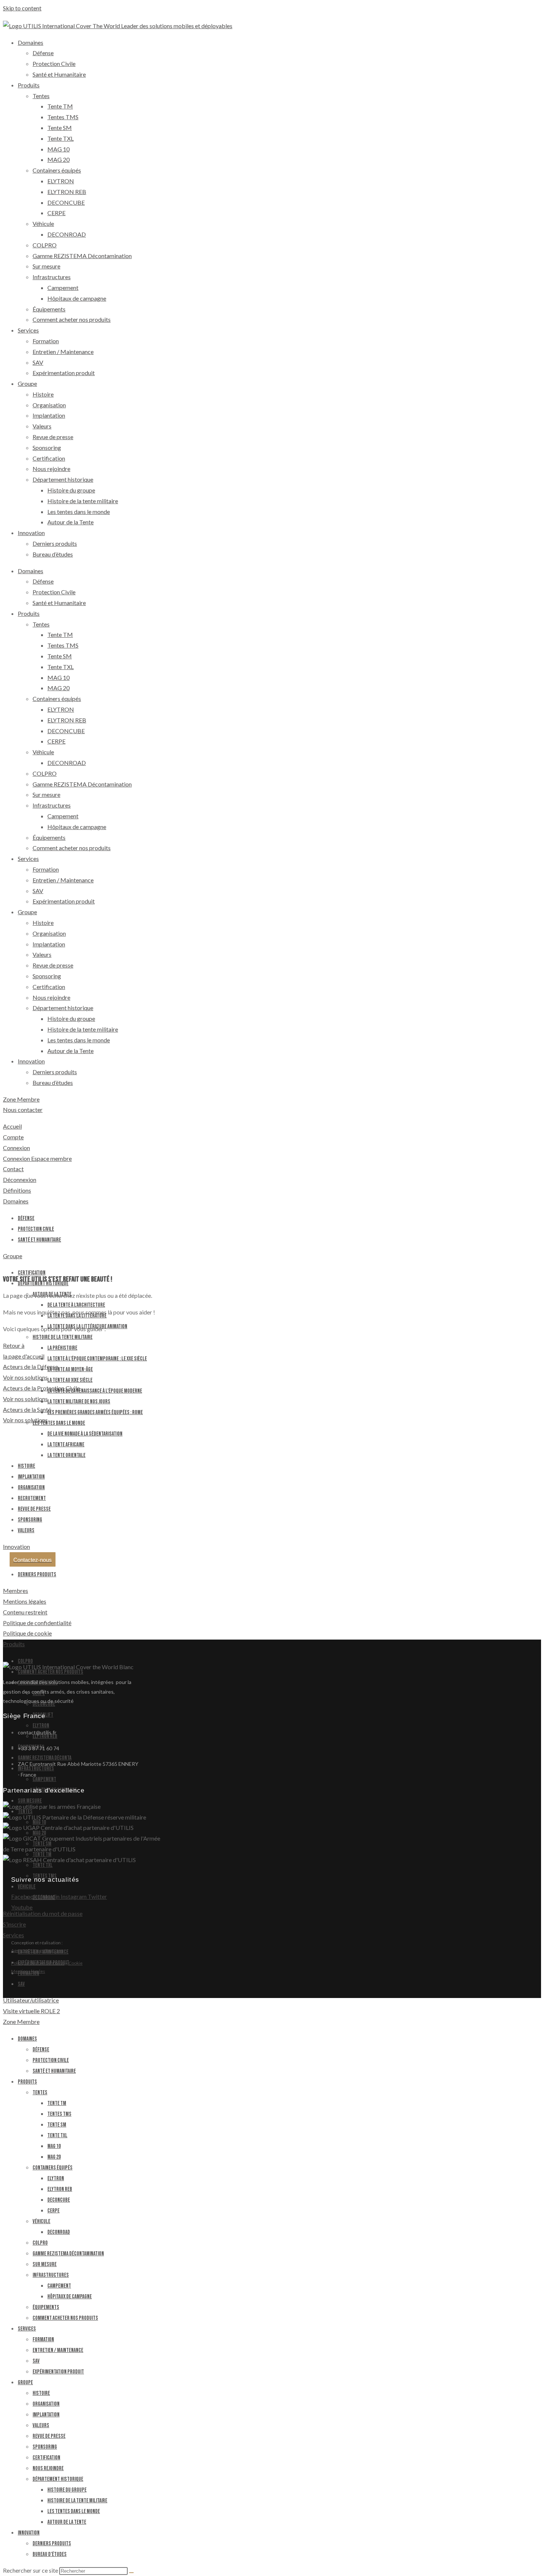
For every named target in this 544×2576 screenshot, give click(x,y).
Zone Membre (21, 2022)
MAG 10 (58, 149)
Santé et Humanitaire (59, 74)
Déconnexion (20, 1180)
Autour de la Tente (70, 522)
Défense (43, 53)
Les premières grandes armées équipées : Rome (95, 1412)
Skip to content (22, 8)
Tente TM (60, 106)
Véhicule (43, 223)
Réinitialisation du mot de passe (43, 1913)
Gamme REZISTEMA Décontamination (82, 256)
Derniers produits (55, 543)
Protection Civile (54, 64)
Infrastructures (52, 277)
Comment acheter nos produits (72, 319)
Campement (63, 288)
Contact (13, 1169)
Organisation (49, 405)
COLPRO (45, 245)
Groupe (27, 383)
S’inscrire (14, 1924)
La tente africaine (66, 1445)
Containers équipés (57, 170)
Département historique (63, 479)
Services (28, 330)
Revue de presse (53, 437)
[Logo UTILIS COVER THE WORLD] (118, 26)
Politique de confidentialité (37, 1623)
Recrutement (32, 1498)
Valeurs (42, 426)
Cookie (75, 1963)
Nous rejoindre (51, 469)
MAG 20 (58, 159)
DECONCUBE (66, 202)
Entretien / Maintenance (63, 352)
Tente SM (60, 128)
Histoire (43, 394)
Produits (29, 85)
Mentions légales (25, 1601)
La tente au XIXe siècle (70, 1380)
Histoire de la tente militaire (83, 501)
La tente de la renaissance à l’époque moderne (95, 1391)
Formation (46, 341)
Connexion (16, 1148)
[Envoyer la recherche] (131, 2573)
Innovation (31, 533)
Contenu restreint (25, 1612)
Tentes (41, 96)
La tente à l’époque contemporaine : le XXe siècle (97, 1359)
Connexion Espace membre (37, 1158)
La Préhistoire (62, 1348)
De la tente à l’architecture (76, 1305)
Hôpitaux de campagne (77, 298)
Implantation (49, 415)
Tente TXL (61, 138)
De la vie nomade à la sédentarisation (85, 1434)
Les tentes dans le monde (79, 512)
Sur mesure (46, 266)
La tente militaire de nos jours (79, 1402)
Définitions (17, 1190)
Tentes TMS (63, 117)
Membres (16, 1591)
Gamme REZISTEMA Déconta (45, 1758)
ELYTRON (61, 181)
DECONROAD (67, 234)
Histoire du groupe (71, 490)
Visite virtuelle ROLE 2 (31, 2011)
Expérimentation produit (64, 373)
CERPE (56, 213)
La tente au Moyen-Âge (70, 1369)
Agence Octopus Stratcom (37, 1950)
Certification (49, 458)
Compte (13, 1137)
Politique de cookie (27, 1633)
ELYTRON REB (67, 192)
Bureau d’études (53, 554)
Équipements (49, 309)
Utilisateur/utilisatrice (31, 2000)
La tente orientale (66, 1455)
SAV (38, 362)
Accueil (12, 1126)
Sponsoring (47, 447)
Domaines (31, 42)
